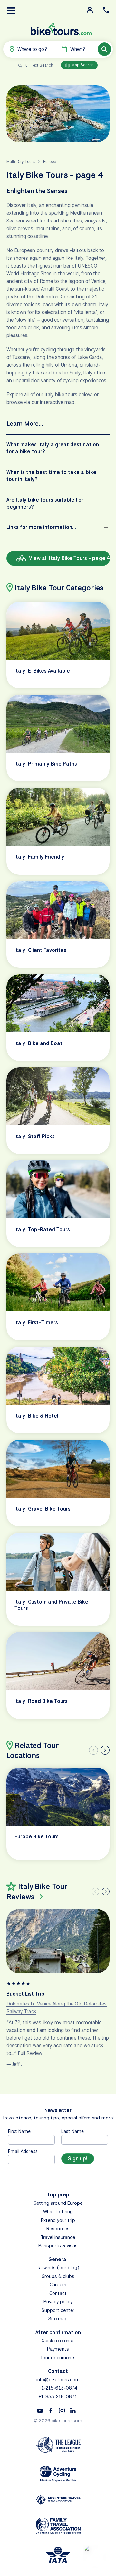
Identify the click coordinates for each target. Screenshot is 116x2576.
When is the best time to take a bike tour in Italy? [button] (51, 476)
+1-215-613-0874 (58, 2388)
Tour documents (58, 2358)
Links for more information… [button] (41, 527)
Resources (58, 2229)
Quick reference (58, 2341)
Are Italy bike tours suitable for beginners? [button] (45, 503)
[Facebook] (51, 2410)
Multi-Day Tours (21, 161)
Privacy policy (58, 2302)
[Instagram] (62, 2410)
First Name (19, 2131)
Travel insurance (58, 2237)
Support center (58, 2310)
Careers (58, 2285)
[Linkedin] (73, 2410)
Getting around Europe (58, 2203)
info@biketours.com (58, 2380)
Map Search (82, 65)
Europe (50, 161)
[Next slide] (105, 1750)
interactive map (57, 402)
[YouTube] (40, 2410)
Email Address (23, 2151)
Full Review (30, 2053)
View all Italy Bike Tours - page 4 (69, 558)
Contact (58, 2293)
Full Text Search (38, 65)
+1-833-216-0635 (58, 2397)
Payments (58, 2349)
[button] (11, 11)
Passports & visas (58, 2246)
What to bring (58, 2212)
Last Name (72, 2131)
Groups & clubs (58, 2276)
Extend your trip (58, 2220)
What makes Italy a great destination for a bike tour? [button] (53, 448)
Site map (58, 2319)
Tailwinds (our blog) (58, 2268)
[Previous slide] (93, 1750)
